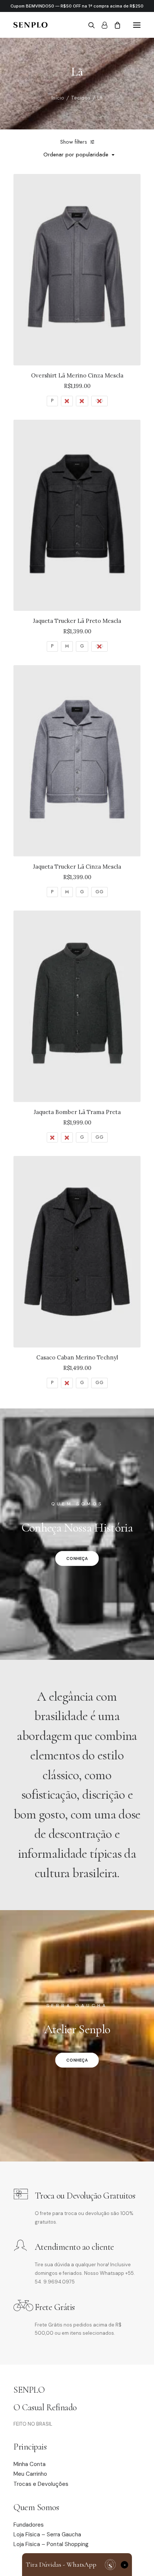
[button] (137, 25)
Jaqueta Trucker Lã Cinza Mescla (77, 867)
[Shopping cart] (114, 25)
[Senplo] (30, 25)
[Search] (88, 25)
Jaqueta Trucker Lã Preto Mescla (77, 621)
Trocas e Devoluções (41, 2484)
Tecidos (81, 98)
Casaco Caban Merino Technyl (77, 1357)
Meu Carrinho (30, 2474)
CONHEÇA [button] (77, 1558)
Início (58, 98)
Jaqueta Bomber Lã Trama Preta (77, 1112)
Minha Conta (30, 2464)
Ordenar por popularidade (76, 155)
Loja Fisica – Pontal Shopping (51, 2544)
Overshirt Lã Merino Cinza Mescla (77, 375)
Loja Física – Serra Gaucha (47, 2534)
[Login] (101, 25)
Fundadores (29, 2525)
